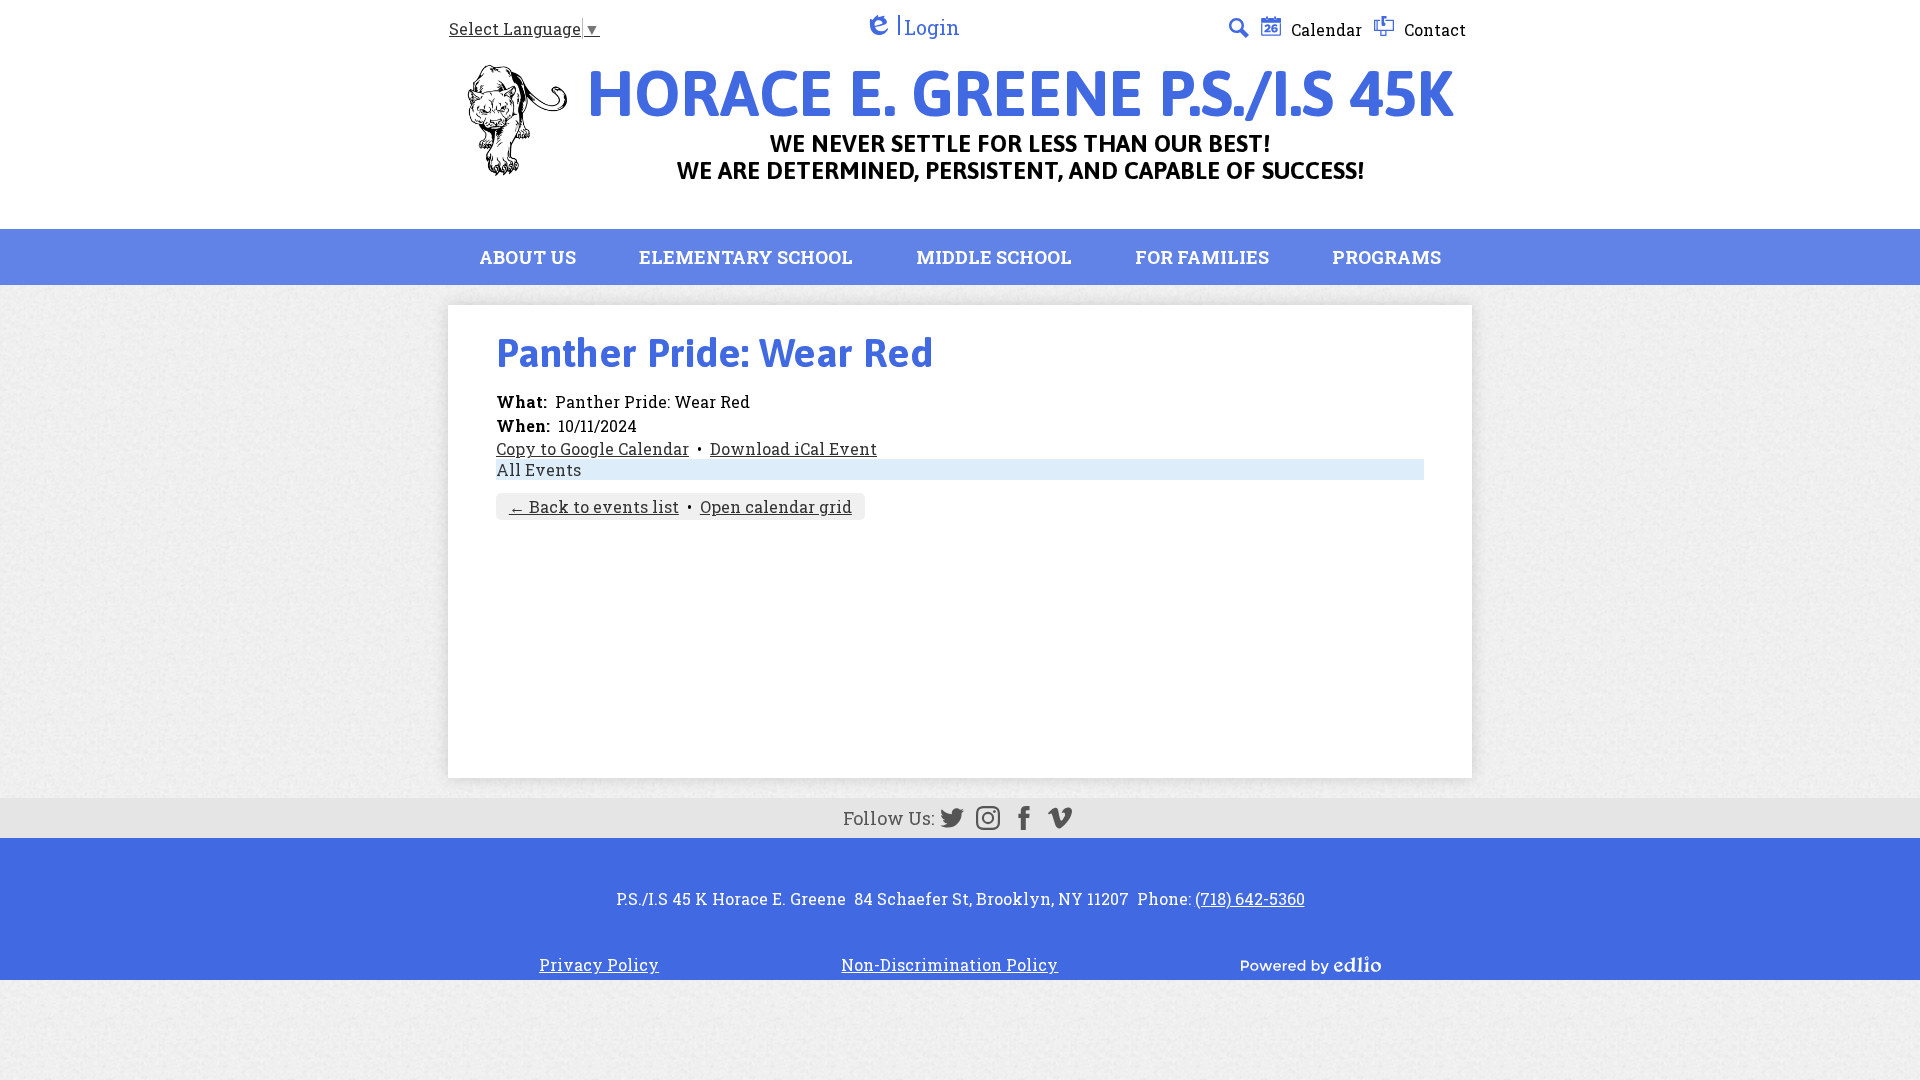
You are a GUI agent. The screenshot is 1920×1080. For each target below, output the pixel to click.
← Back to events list (594, 506)
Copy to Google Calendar (592, 448)
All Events (538, 469)
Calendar (1324, 29)
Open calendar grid (776, 506)
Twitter (952, 818)
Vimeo (1060, 818)
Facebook (1024, 818)
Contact (1433, 29)
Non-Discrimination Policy (949, 964)
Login (912, 27)
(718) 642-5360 (1250, 898)
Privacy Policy (599, 964)
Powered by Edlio (1311, 965)
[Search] (1239, 28)
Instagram (988, 818)
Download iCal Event (793, 448)
